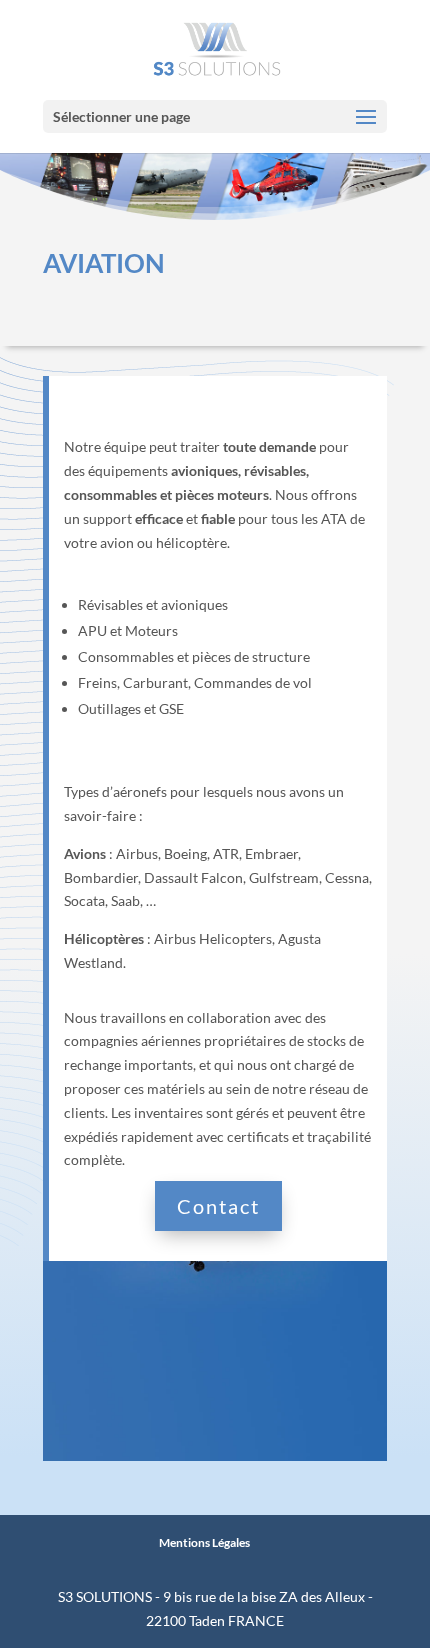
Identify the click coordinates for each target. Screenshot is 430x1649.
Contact (218, 1206)
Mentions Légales (204, 1542)
